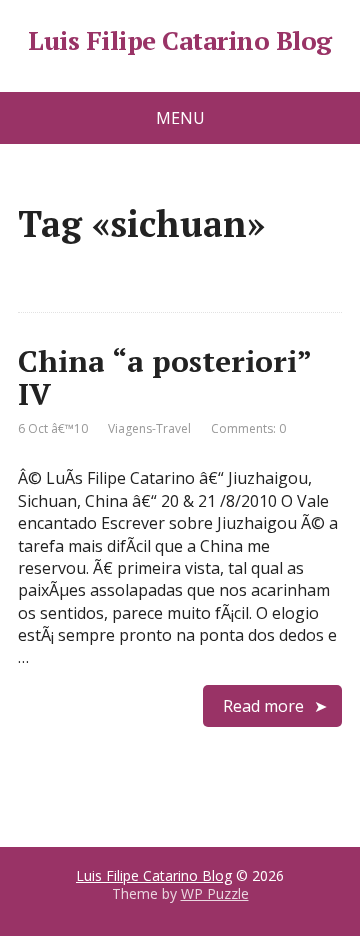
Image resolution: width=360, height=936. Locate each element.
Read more (263, 706)
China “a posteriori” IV (164, 377)
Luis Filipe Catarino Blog (179, 41)
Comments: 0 (248, 428)
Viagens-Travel (149, 428)
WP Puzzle (215, 893)
